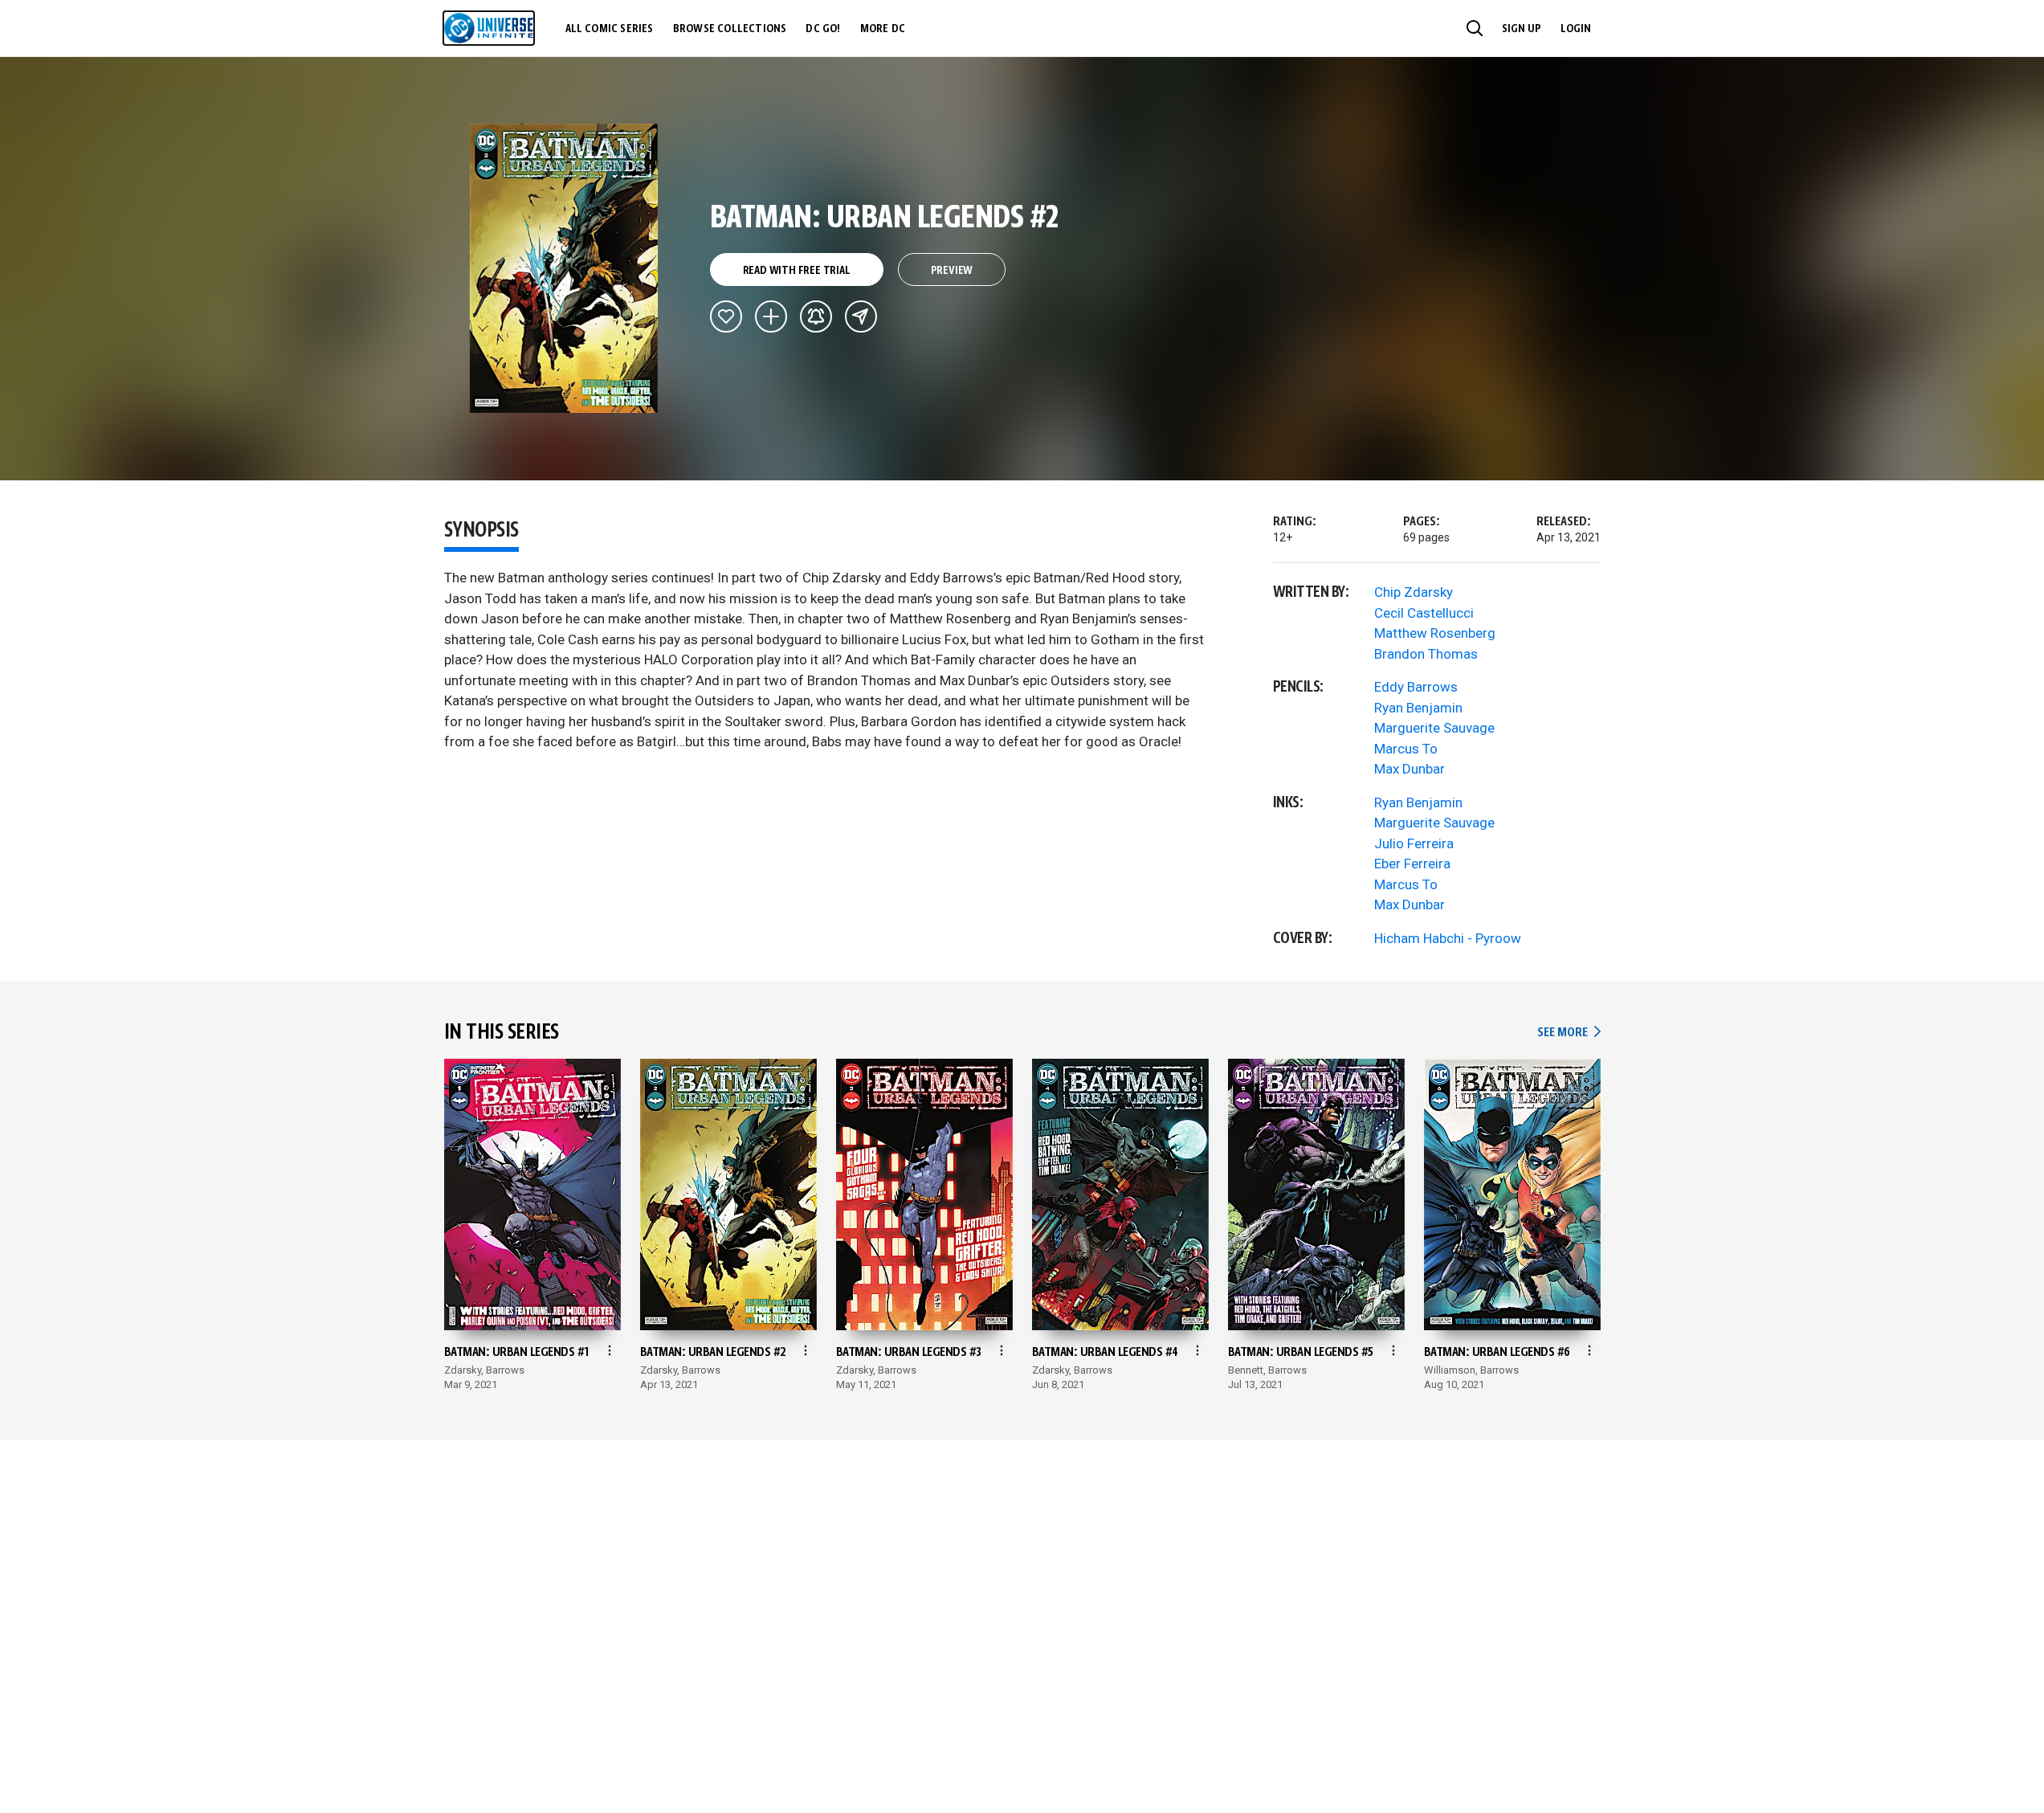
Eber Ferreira (1412, 864)
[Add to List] (771, 316)
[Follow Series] (816, 316)
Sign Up (1522, 29)
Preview (952, 271)
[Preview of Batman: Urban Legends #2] (564, 268)
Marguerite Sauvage (1434, 728)
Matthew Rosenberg (1435, 633)
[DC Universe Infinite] (489, 28)
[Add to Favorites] (726, 316)
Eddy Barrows (1416, 687)
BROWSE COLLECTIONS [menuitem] (730, 29)
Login (1576, 29)
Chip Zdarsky (1414, 592)
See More (1569, 1033)
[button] (1475, 28)
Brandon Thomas (1426, 654)
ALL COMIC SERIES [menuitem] (610, 29)
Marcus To (1406, 749)
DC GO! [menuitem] (823, 29)
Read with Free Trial (797, 271)
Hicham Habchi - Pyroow (1448, 938)
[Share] (861, 316)
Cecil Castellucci (1424, 613)
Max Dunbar (1410, 769)
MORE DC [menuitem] (883, 29)
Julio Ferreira (1414, 843)
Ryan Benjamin (1418, 708)
